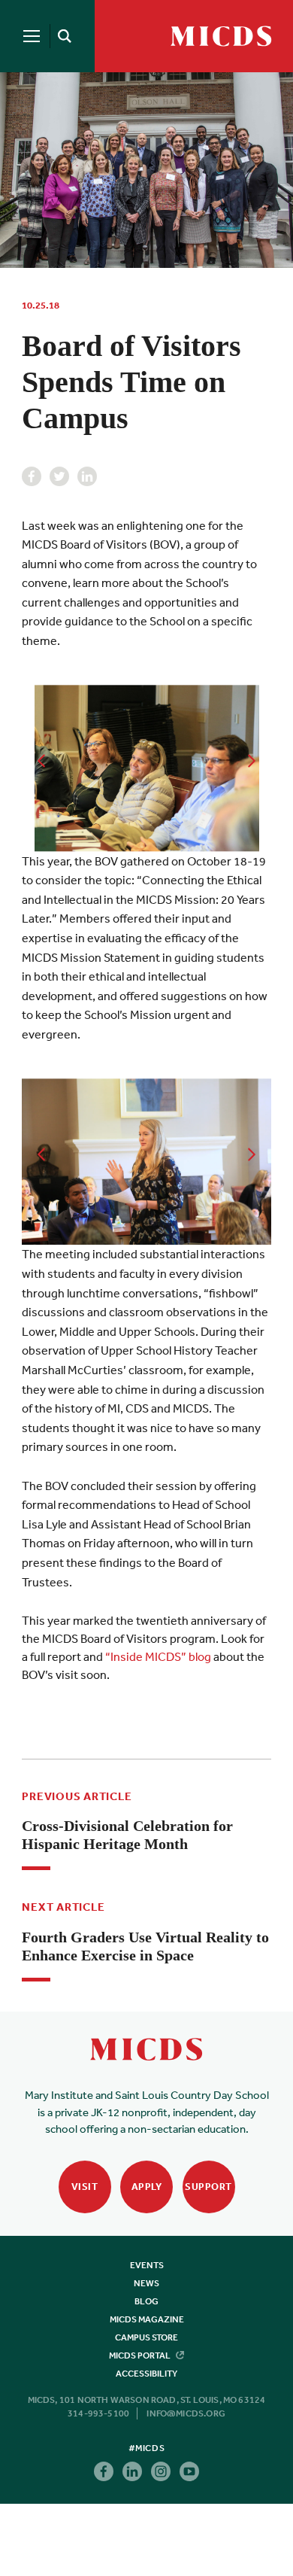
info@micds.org (186, 2413)
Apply (147, 2187)
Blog (146, 2301)
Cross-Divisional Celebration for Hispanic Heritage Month (127, 1835)
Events (147, 2265)
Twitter (59, 476)
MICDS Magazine (147, 2319)
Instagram (161, 2471)
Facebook (32, 476)
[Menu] (32, 36)
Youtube (189, 2471)
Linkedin (87, 476)
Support (208, 2187)
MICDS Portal (140, 2356)
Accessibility (146, 2374)
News (146, 2283)
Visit (85, 2187)
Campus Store (146, 2337)
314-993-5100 (98, 2413)
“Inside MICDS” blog (158, 1656)
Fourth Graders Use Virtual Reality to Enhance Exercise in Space (145, 1946)
